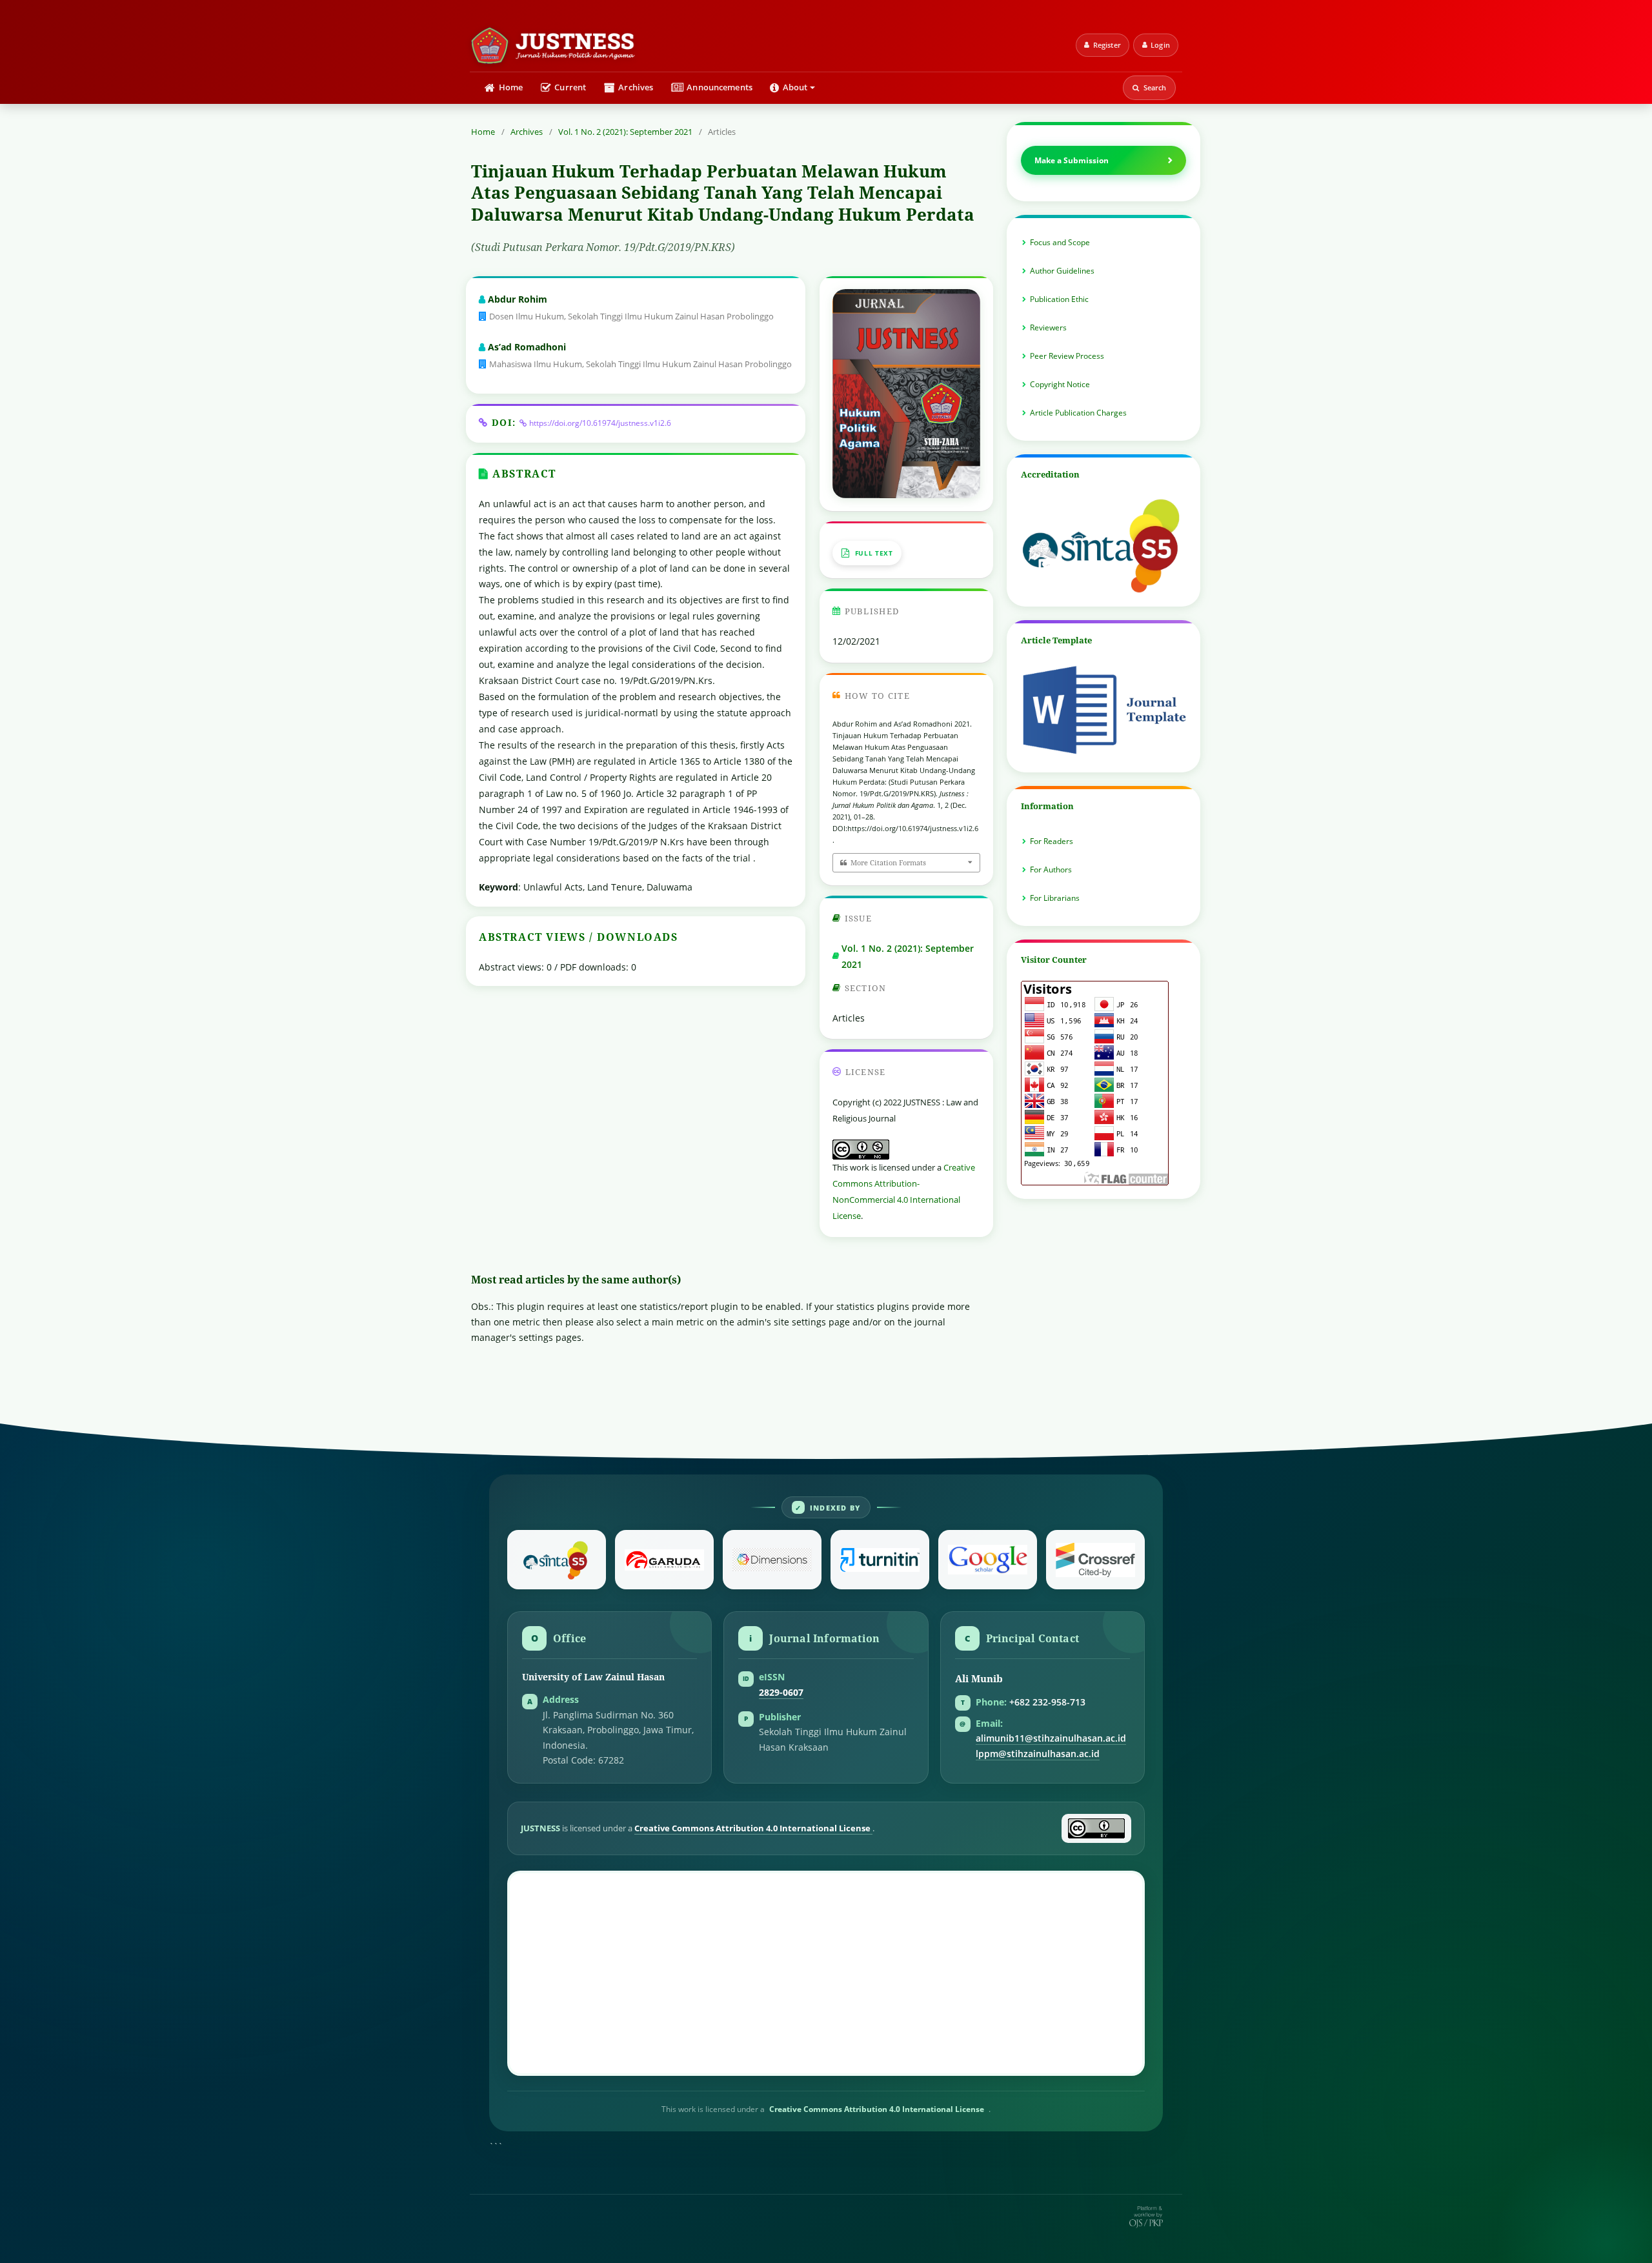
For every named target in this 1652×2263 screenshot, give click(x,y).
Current (570, 87)
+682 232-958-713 (1047, 1702)
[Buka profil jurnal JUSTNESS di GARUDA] (664, 1560)
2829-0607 (781, 1693)
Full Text (874, 553)
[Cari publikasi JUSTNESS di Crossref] (1095, 1560)
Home (511, 87)
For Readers (1052, 841)
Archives (636, 87)
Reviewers (1048, 327)
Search (1155, 87)
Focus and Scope (1060, 242)
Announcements (720, 87)
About (795, 87)
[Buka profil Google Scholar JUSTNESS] (988, 1560)
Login (1160, 45)
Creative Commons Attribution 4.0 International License (753, 1828)
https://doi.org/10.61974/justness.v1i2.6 (600, 423)
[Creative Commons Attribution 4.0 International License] (1096, 1828)
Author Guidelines (1062, 271)
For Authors (1051, 870)
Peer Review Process (1067, 356)
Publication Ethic (1059, 299)
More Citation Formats (888, 862)
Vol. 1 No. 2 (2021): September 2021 (625, 132)
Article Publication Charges (1078, 413)
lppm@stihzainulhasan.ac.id (1038, 1754)
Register (1107, 45)
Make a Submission (1072, 160)
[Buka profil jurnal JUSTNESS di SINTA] (557, 1560)
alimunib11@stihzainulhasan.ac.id (1051, 1738)
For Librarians (1055, 898)
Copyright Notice (1060, 384)
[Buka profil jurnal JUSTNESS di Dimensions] (772, 1560)
